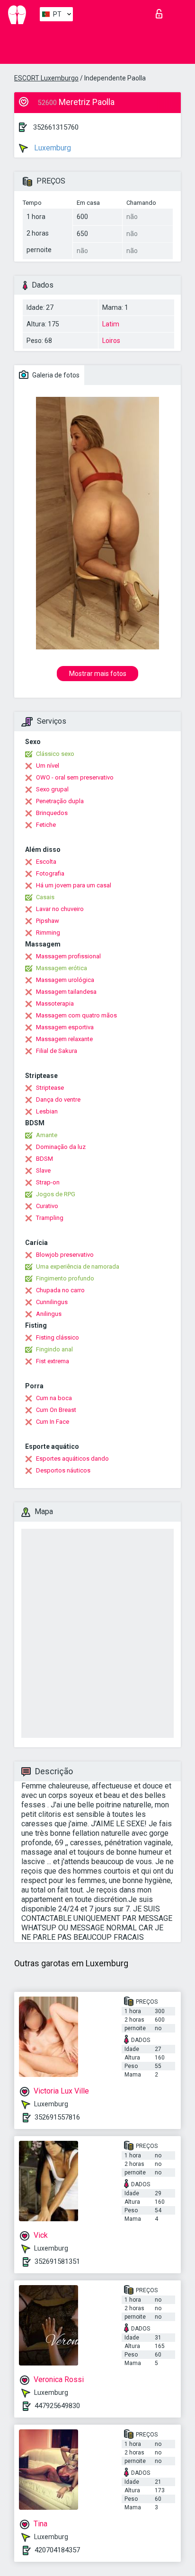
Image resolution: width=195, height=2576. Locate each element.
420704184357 (57, 2550)
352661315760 (56, 127)
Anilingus (49, 1314)
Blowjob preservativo (65, 1255)
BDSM (44, 1159)
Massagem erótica (62, 968)
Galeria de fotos (55, 375)
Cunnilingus (52, 1302)
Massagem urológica (65, 980)
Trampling (50, 1218)
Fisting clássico (58, 1337)
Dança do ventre (58, 1100)
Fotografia (50, 873)
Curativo (47, 1206)
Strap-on (48, 1182)
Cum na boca (54, 1398)
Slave (43, 1170)
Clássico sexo (55, 754)
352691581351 (57, 2261)
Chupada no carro (60, 1290)
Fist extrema (53, 1361)
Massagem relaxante (64, 1039)
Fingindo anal (54, 1349)
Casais (45, 897)
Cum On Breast (56, 1410)
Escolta (46, 862)
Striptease (50, 1088)
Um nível (48, 766)
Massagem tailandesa (66, 992)
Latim (111, 324)
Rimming (48, 933)
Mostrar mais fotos (98, 674)
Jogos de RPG (56, 1194)
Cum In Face (53, 1422)
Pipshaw (48, 921)
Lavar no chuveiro (60, 909)
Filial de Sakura (57, 1051)
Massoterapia (55, 1003)
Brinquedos (52, 813)
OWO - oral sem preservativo (75, 777)
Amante (47, 1135)
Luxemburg (52, 148)
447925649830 (57, 2406)
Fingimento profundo (65, 1278)
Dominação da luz (61, 1147)
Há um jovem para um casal (74, 885)
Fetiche (46, 825)
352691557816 (57, 2117)
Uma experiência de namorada (78, 1266)
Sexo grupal (52, 789)
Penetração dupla (60, 801)
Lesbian (47, 1111)
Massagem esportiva (65, 1027)
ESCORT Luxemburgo (46, 78)
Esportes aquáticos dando (72, 1459)
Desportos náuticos (63, 1470)
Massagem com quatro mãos (76, 1015)
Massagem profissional (68, 956)
